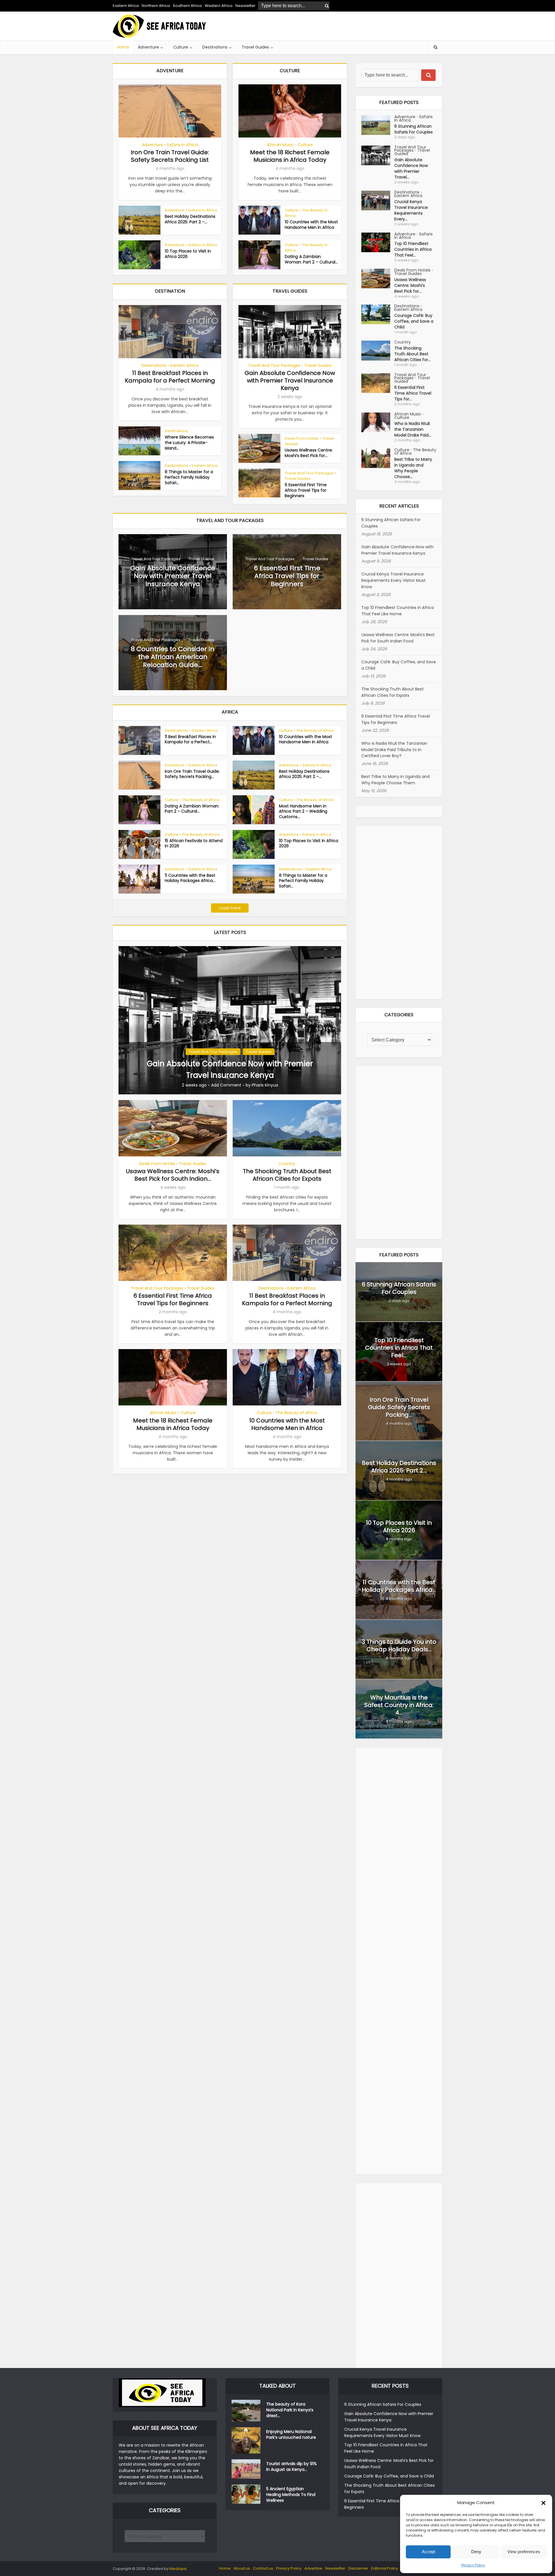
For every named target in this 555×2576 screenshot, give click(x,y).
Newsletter (335, 2568)
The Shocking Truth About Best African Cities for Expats (287, 1175)
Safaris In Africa (182, 145)
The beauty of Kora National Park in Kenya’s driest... (290, 2410)
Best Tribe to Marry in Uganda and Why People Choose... (413, 468)
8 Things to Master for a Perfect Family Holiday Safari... (189, 477)
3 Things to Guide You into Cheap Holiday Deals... (399, 1645)
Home (123, 47)
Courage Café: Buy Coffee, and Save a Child (414, 321)
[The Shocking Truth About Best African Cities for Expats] (378, 351)
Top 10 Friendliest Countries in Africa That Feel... (413, 249)
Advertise (313, 2568)
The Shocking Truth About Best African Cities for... (412, 354)
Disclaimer (358, 2568)
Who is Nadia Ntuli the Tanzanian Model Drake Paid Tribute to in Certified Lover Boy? (394, 750)
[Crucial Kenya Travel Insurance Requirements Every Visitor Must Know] (378, 200)
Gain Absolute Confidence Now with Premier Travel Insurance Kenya (290, 380)
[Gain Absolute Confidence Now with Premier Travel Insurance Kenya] (230, 1020)
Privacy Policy (473, 2565)
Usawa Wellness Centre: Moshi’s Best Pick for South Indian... (173, 1175)
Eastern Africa (126, 6)
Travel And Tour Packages (274, 365)
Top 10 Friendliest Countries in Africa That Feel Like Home (398, 611)
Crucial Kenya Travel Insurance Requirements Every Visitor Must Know (394, 580)
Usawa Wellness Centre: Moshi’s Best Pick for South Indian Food (398, 638)
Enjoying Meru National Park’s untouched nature (291, 2434)
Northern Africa (156, 6)
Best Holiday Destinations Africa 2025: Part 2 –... (190, 219)
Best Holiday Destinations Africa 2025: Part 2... (399, 1467)
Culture (181, 47)
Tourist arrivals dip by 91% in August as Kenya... (292, 2467)
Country (287, 1164)
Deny (476, 2552)
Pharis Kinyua (265, 1085)
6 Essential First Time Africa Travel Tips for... (413, 393)
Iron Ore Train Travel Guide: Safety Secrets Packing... (192, 774)
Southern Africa (187, 6)
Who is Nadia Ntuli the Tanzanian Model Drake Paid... (413, 429)
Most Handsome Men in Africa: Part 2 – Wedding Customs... (303, 811)
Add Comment (226, 1085)
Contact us (263, 2568)
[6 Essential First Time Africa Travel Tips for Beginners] (378, 383)
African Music (280, 145)
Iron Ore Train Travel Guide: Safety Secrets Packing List (170, 156)
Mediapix (178, 2569)
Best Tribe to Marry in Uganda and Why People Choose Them (395, 780)
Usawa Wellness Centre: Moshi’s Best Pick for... (309, 453)
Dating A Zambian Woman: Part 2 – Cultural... (311, 259)
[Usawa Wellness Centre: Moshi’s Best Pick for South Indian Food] (378, 279)
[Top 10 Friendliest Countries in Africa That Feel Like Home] (378, 242)
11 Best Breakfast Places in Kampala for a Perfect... (190, 739)
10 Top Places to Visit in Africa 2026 (188, 254)
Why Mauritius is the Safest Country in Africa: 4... (399, 1705)
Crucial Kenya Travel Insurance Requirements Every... (411, 210)
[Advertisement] (337, 26)
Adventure (148, 47)
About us (242, 2568)
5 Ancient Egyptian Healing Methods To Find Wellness (291, 2495)
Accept (428, 2552)
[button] (543, 2503)
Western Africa (219, 6)
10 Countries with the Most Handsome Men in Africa (311, 225)
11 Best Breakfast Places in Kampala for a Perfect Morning (170, 377)
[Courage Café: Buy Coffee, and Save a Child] (378, 314)
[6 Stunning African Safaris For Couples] (378, 125)
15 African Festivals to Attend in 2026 (194, 843)
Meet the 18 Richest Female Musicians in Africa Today (290, 156)
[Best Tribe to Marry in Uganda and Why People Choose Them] (378, 458)
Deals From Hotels (302, 438)
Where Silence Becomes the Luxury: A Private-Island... (189, 443)
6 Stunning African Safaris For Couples (414, 129)
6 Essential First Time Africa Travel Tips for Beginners (306, 490)
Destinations (215, 47)
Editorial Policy (385, 2568)
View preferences (524, 2552)
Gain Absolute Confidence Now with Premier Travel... (411, 168)
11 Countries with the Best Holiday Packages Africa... (190, 878)
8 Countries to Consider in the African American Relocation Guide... (173, 657)
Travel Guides (255, 47)
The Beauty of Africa (306, 213)
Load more (230, 908)
